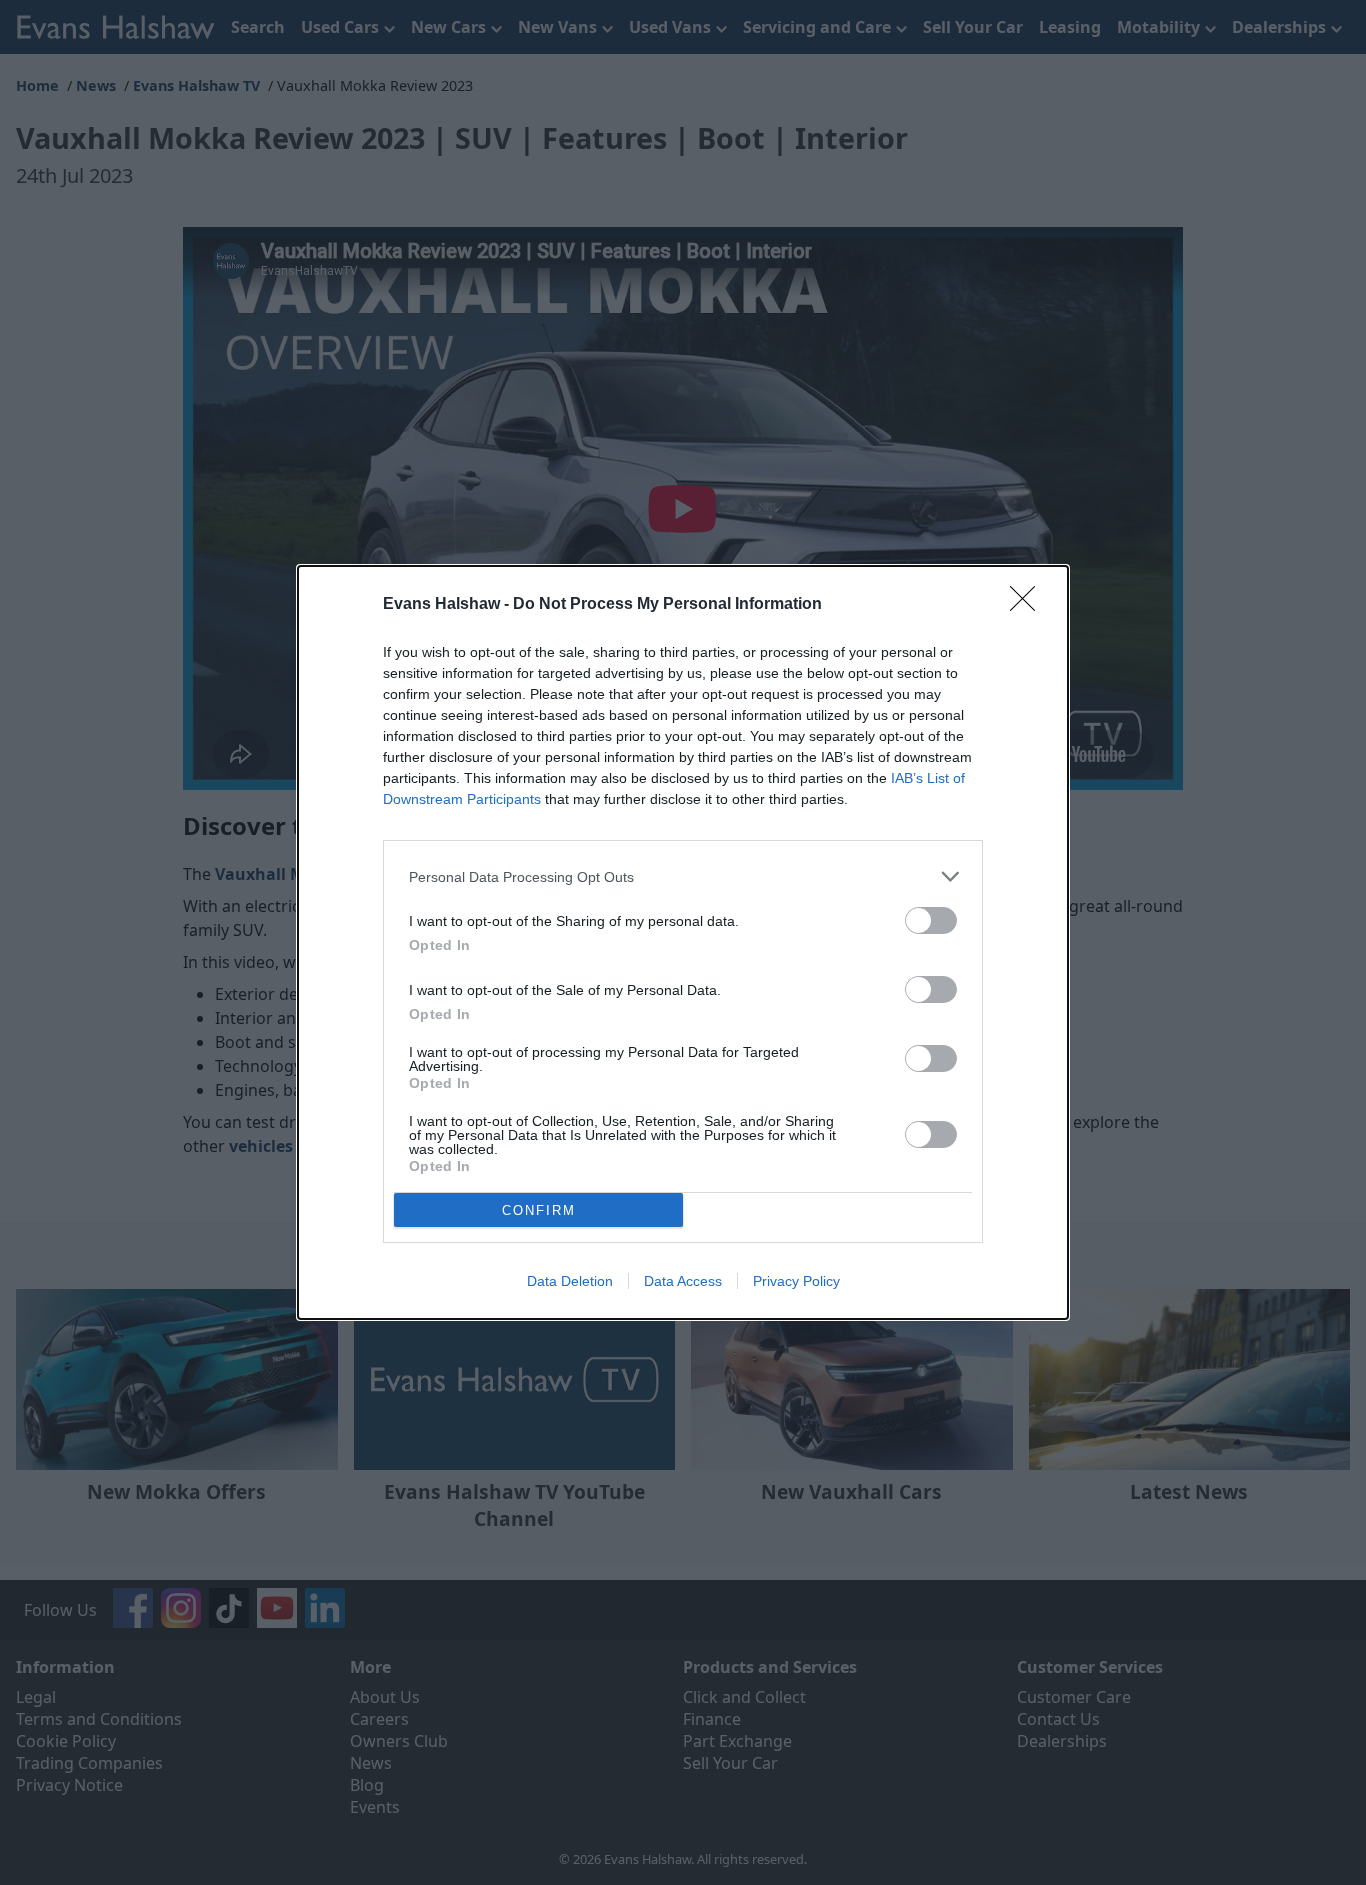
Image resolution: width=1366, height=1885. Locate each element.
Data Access (683, 1281)
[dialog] (683, 942)
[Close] (1029, 605)
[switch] (931, 920)
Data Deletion (570, 1281)
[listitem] (683, 876)
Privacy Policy (796, 1281)
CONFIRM (539, 1210)
